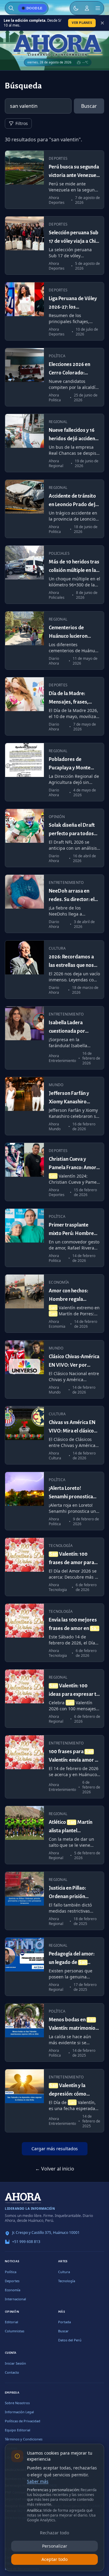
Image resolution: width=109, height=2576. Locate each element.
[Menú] (98, 8)
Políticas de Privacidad (23, 2421)
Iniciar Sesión (15, 2363)
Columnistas (15, 2331)
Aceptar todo (54, 2559)
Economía (13, 2290)
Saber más (38, 2481)
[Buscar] (11, 8)
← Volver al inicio (55, 2169)
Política (11, 2272)
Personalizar (55, 2546)
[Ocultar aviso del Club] (102, 23)
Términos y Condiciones (24, 2439)
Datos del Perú (70, 2340)
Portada (64, 2322)
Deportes (12, 2281)
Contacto (12, 2372)
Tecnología (67, 2281)
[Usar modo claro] (76, 8)
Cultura (64, 2272)
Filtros (22, 123)
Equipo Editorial (18, 2430)
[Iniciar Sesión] (87, 8)
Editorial (12, 2322)
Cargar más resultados (55, 2149)
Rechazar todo (54, 2533)
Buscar (89, 106)
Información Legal (19, 2412)
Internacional (15, 2299)
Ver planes (82, 23)
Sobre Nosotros (17, 2403)
